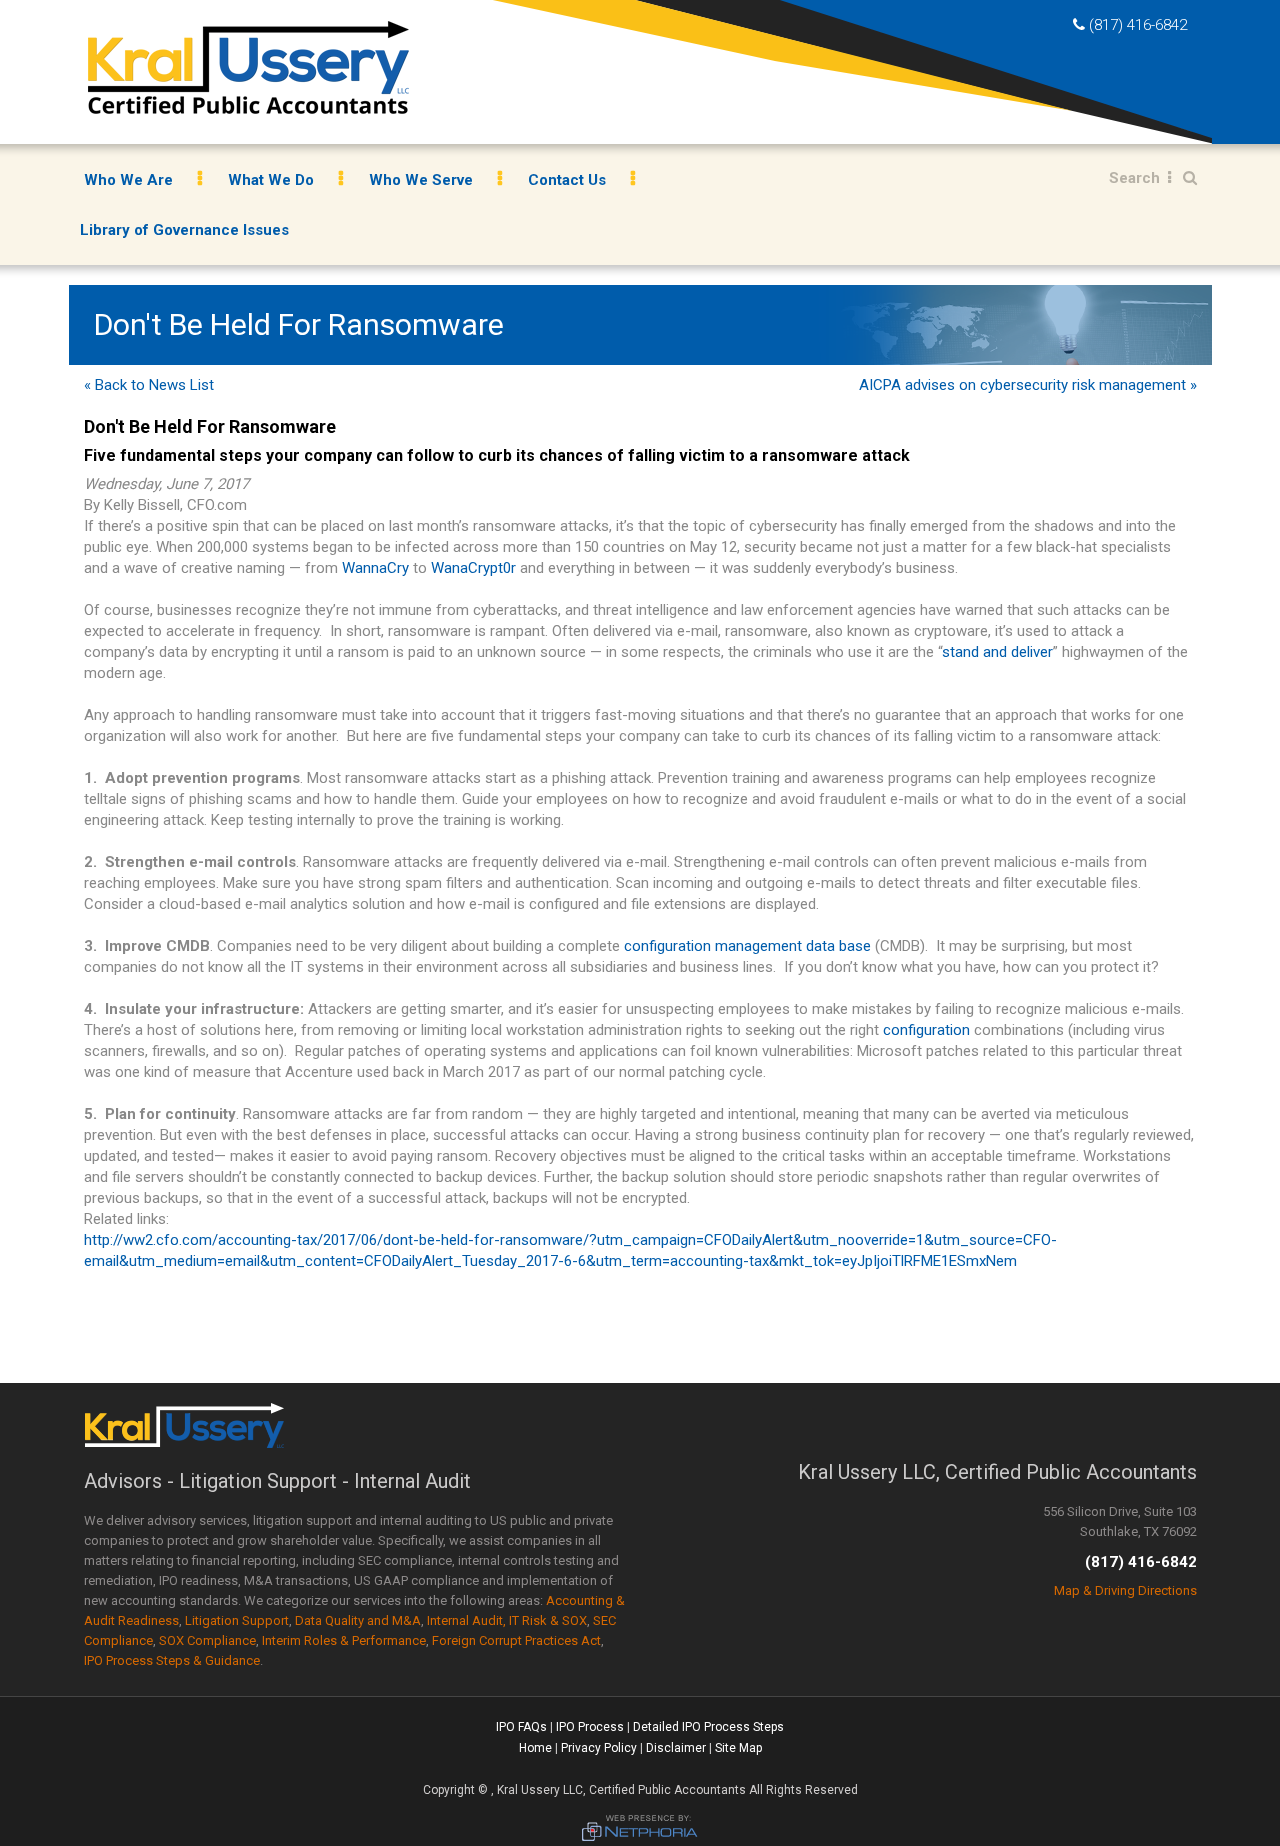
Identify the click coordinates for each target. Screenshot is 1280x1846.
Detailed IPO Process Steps (708, 1727)
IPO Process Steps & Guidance (172, 1660)
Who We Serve (421, 180)
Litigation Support (237, 1620)
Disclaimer (676, 1748)
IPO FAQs (521, 1727)
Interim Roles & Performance (344, 1640)
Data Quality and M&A (358, 1620)
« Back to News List (149, 385)
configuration (926, 1030)
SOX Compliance (207, 1640)
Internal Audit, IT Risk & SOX (507, 1620)
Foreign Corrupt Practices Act (516, 1640)
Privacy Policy (599, 1748)
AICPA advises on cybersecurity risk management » (1028, 385)
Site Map (738, 1748)
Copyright (449, 1790)
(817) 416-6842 (1138, 25)
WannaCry (375, 568)
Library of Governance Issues (184, 230)
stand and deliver (997, 652)
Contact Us (567, 180)
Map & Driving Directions (1125, 1590)
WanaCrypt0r (473, 568)
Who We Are (128, 180)
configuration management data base (747, 946)
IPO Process (590, 1727)
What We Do (271, 180)
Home (535, 1748)
